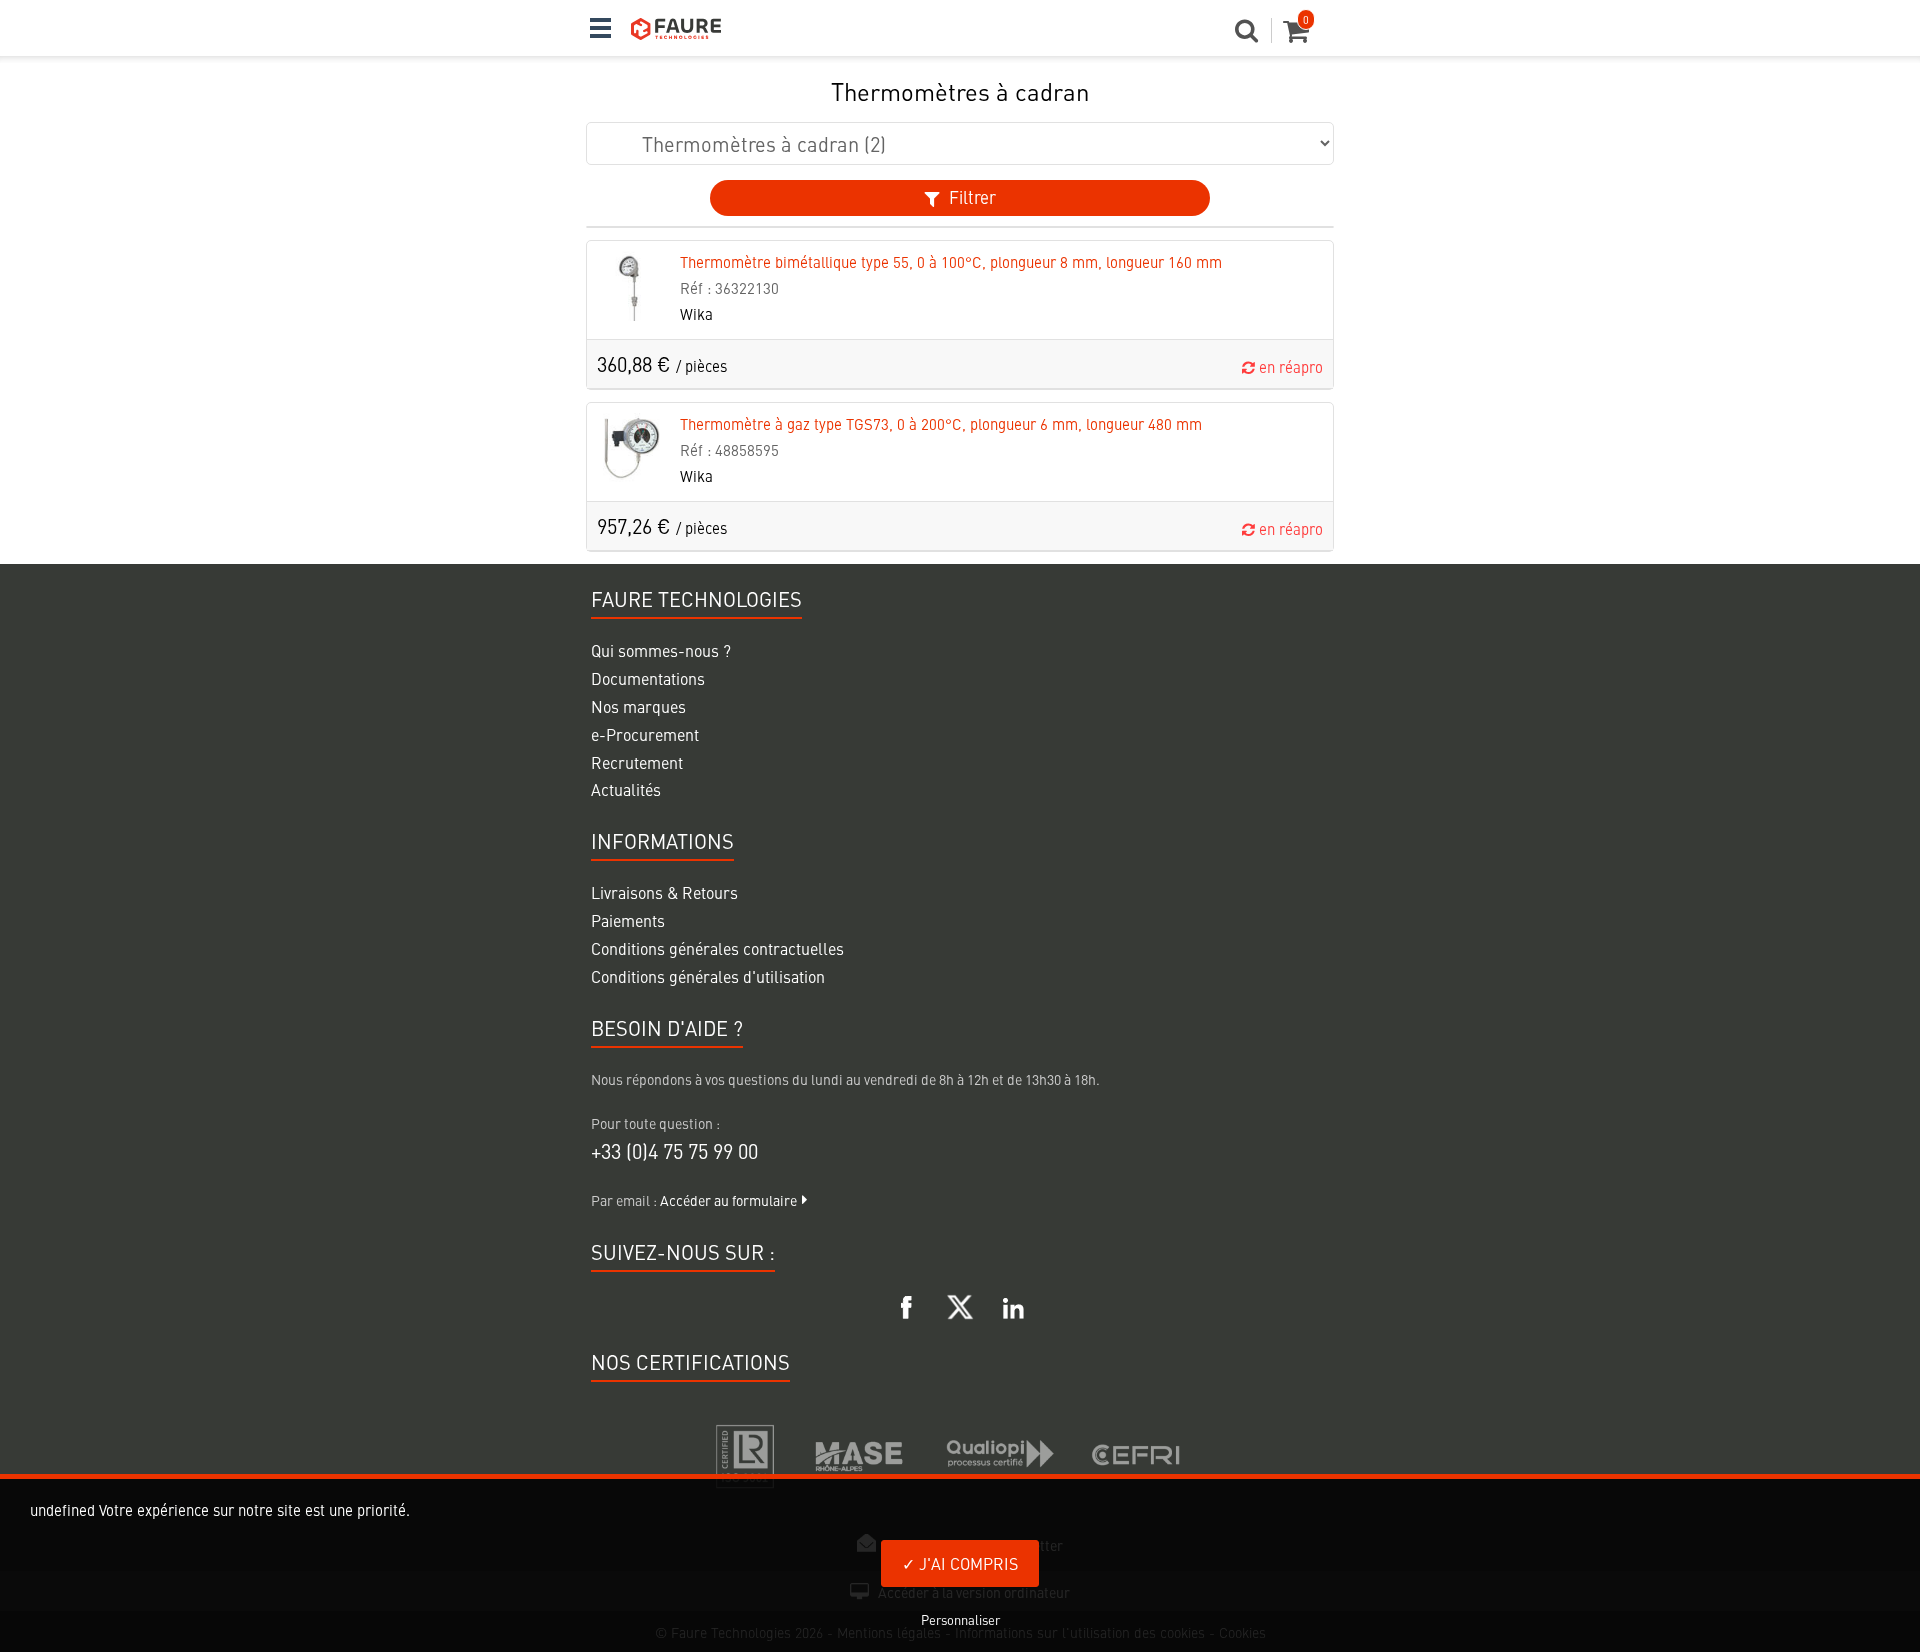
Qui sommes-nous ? (661, 650)
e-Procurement (645, 734)
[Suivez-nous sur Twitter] (960, 1304)
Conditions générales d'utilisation (708, 976)
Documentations (648, 678)
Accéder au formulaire (728, 1200)
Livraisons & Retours (664, 892)
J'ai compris (966, 1563)
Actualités (626, 789)
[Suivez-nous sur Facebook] (907, 1304)
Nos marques (638, 706)
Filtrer (970, 197)
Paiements (628, 920)
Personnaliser (960, 1619)
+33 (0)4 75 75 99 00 (674, 1150)
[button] (1253, 36)
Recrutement (637, 762)
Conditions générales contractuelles (717, 948)
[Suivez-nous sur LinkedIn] (1013, 1304)
